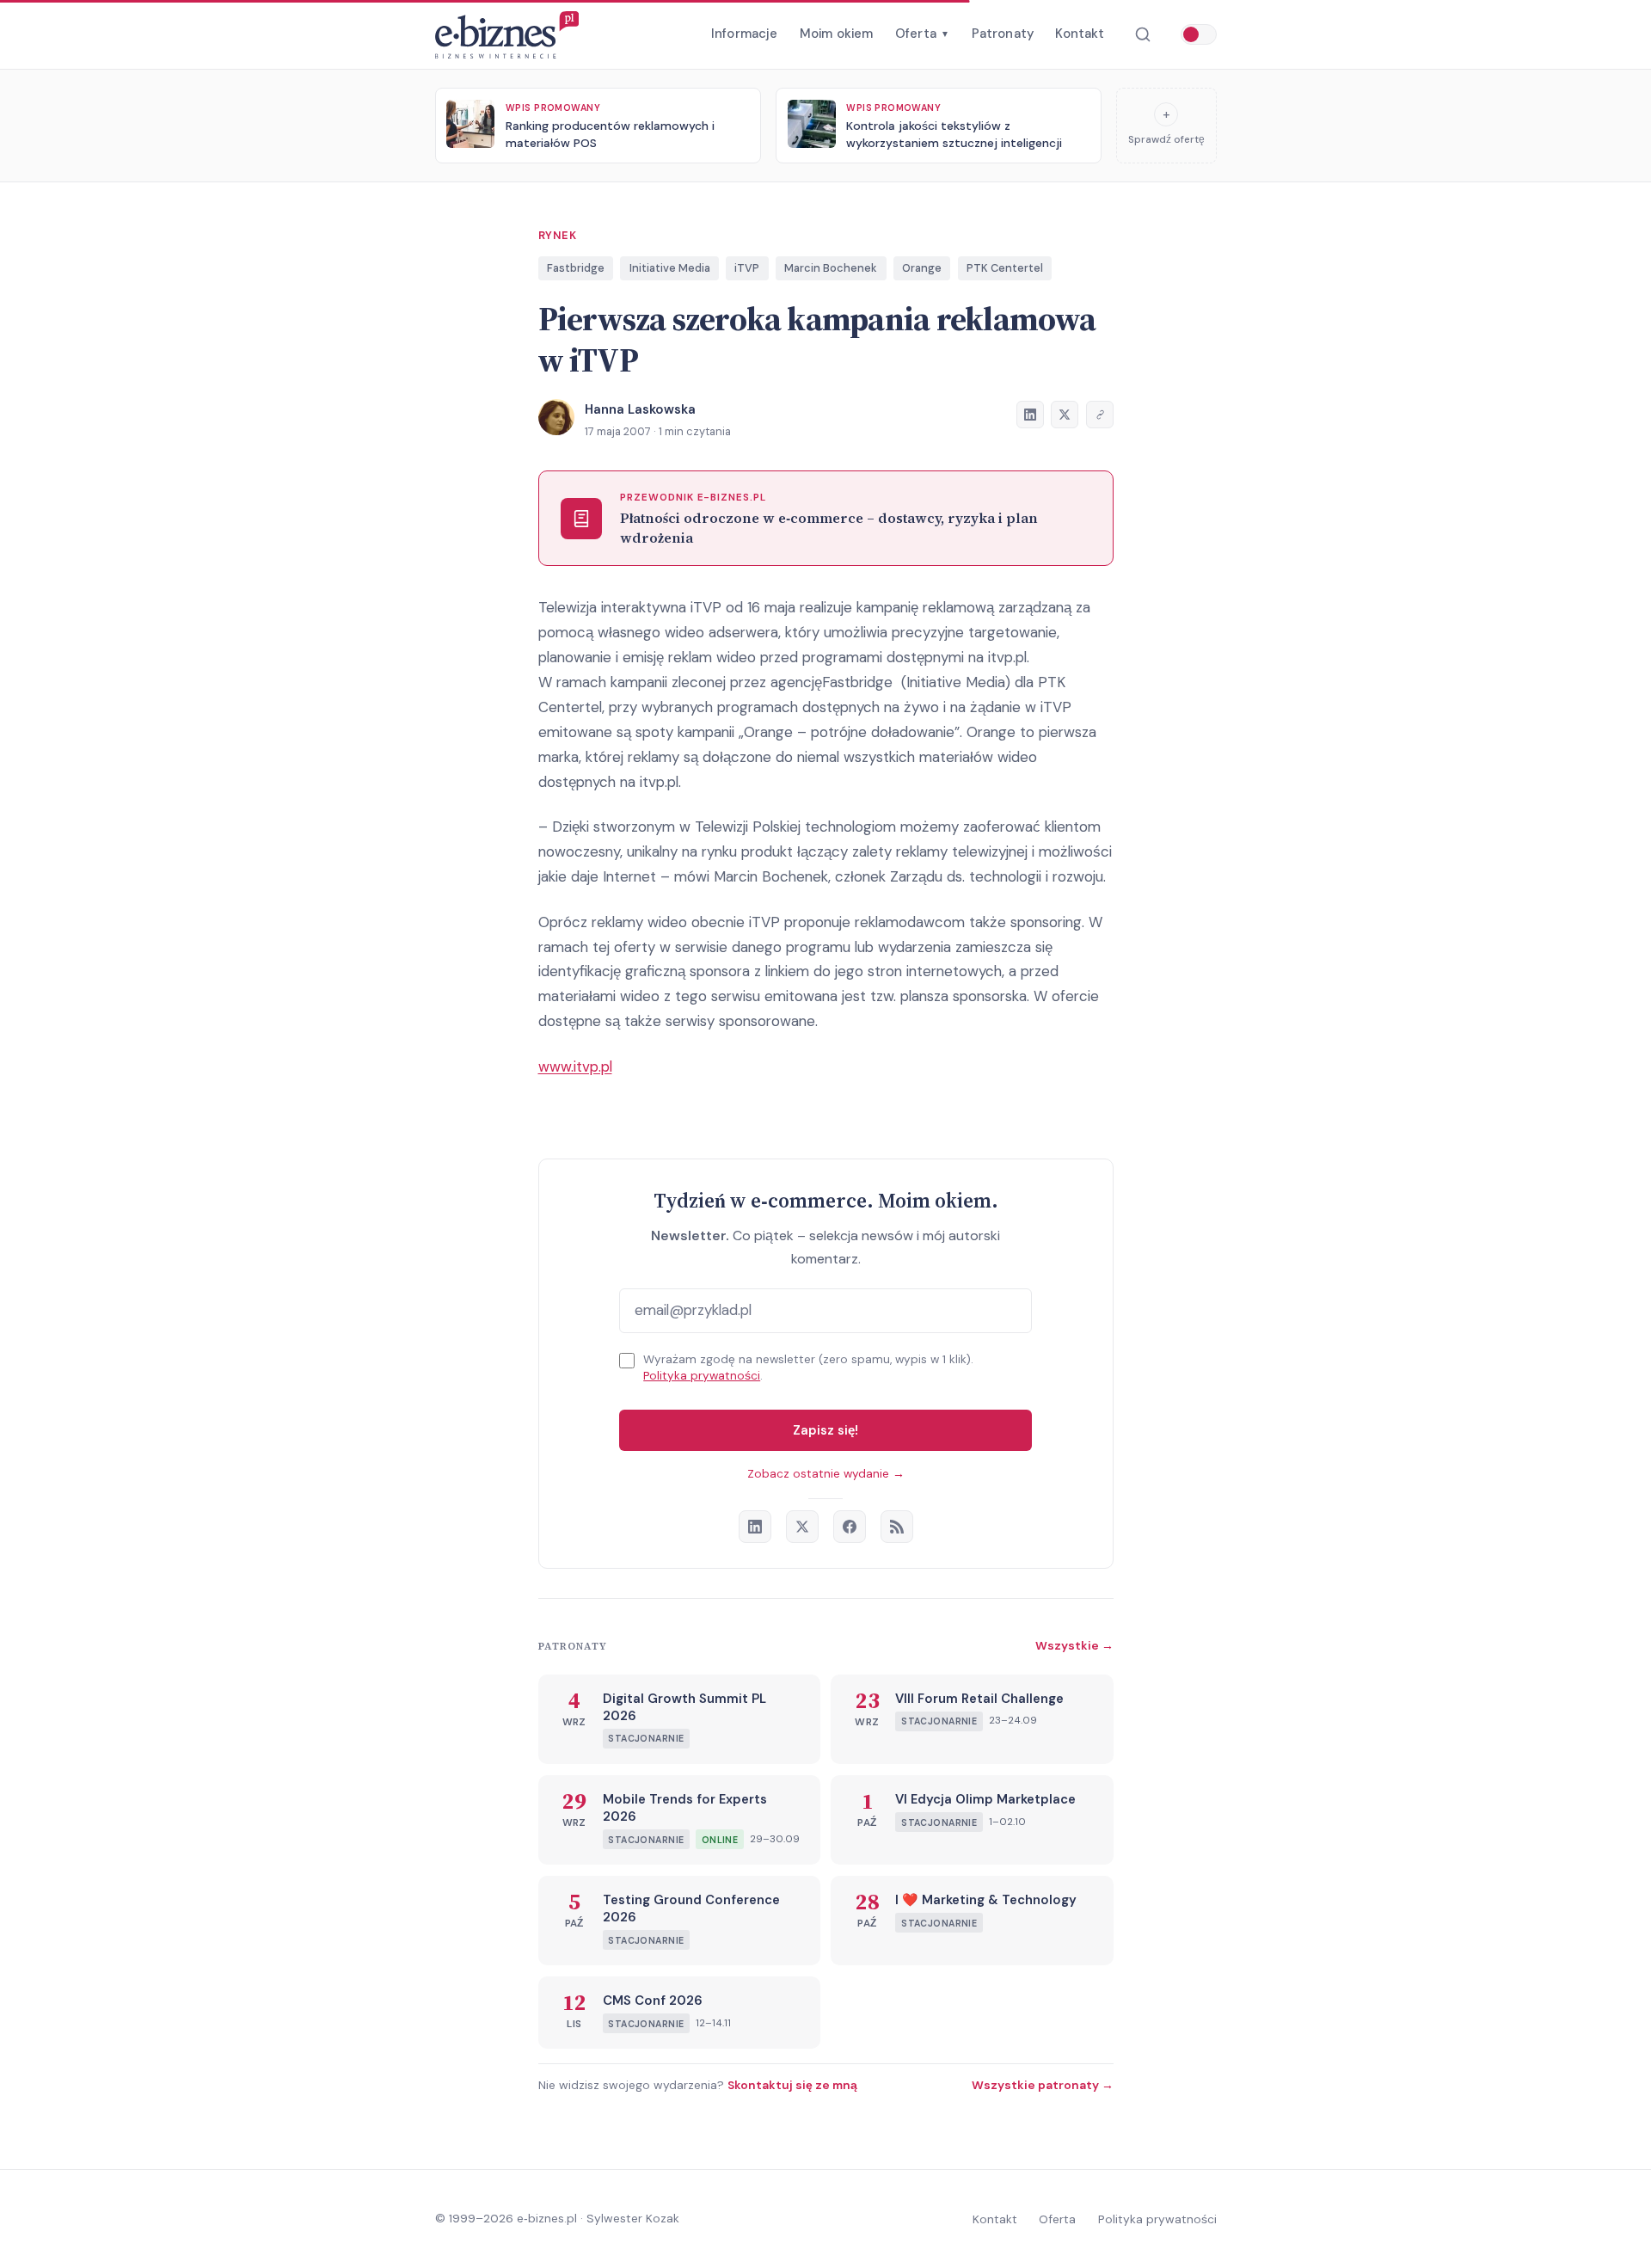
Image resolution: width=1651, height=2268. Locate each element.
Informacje (745, 34)
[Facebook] (850, 1527)
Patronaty (1003, 34)
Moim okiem (837, 34)
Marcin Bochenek (831, 268)
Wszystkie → (1074, 1645)
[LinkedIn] (755, 1527)
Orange (922, 268)
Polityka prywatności (702, 1376)
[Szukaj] (1142, 35)
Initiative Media (670, 268)
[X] (802, 1527)
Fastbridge (576, 268)
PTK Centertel (1005, 268)
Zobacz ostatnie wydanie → (826, 1474)
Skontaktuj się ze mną (792, 2085)
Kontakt (1080, 34)
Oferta (922, 34)
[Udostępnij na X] (1065, 415)
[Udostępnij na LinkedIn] (1030, 415)
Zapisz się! (825, 1430)
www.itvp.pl (575, 1066)
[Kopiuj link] (1100, 415)
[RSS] (897, 1527)
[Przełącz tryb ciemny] (1199, 34)
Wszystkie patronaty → (1043, 2085)
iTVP (747, 268)
